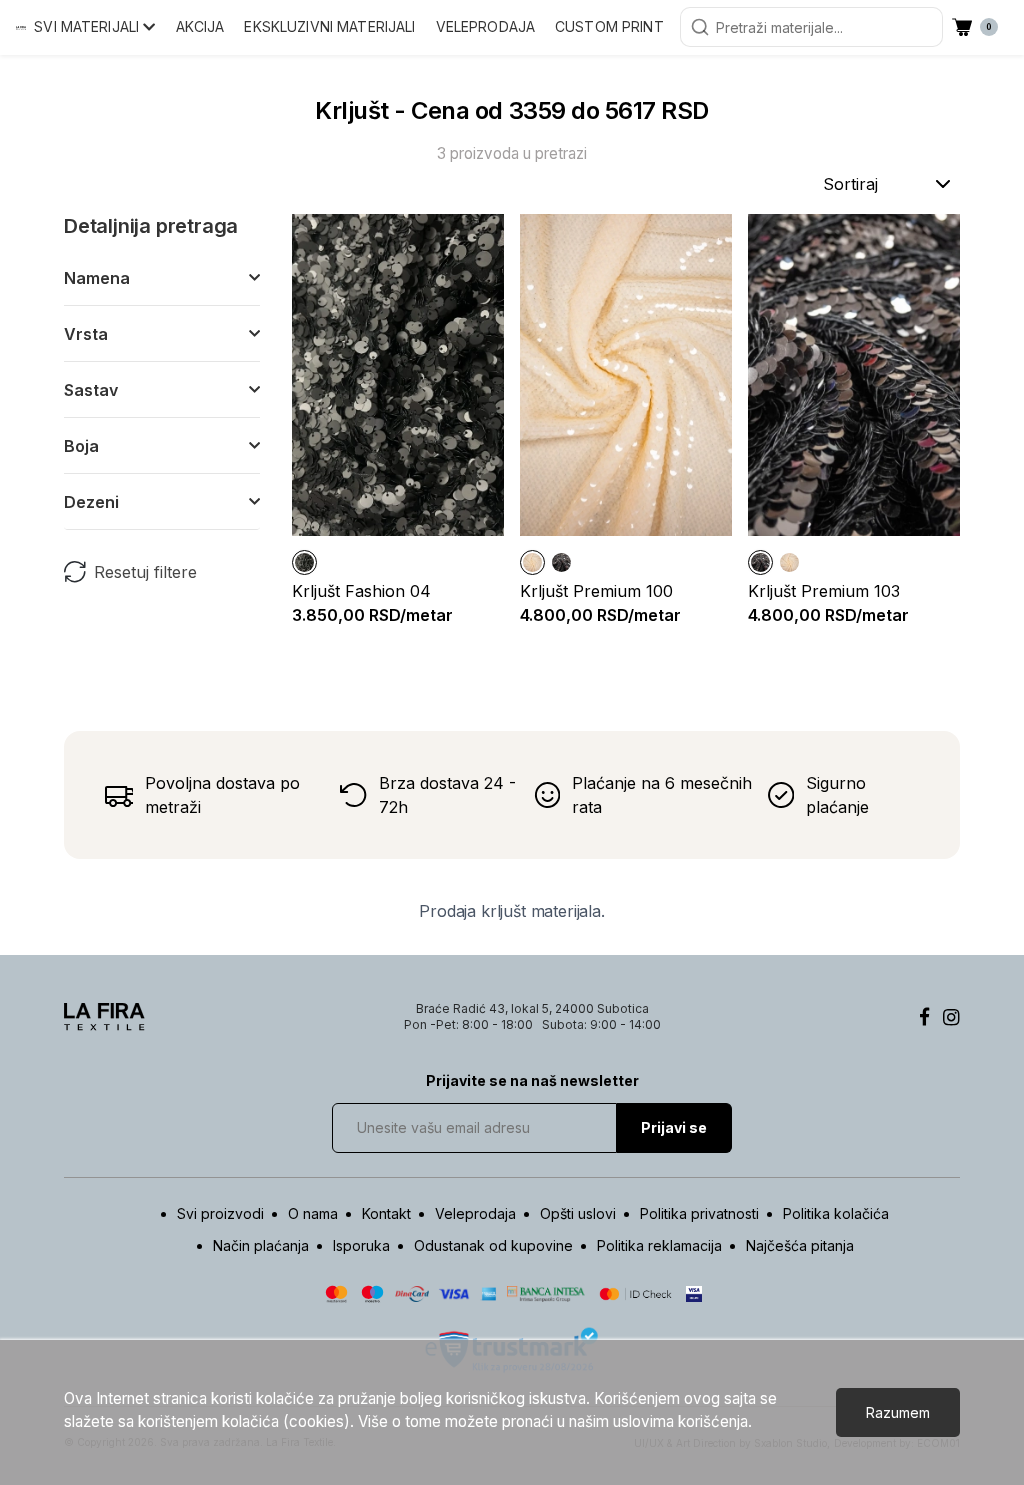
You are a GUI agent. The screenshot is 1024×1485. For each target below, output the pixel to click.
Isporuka (361, 1245)
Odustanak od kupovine (493, 1245)
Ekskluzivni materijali (329, 26)
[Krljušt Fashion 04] (304, 562)
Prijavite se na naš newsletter (532, 1080)
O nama (313, 1213)
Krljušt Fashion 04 (361, 591)
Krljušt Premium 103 (824, 591)
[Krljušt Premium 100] (532, 562)
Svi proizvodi (220, 1213)
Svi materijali (88, 26)
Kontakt (386, 1213)
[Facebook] (924, 1017)
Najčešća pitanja (800, 1245)
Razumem (898, 1412)
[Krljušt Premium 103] (561, 562)
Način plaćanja (261, 1245)
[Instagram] (951, 1017)
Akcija (200, 26)
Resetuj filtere (145, 572)
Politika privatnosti (699, 1213)
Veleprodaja (486, 26)
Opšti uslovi (578, 1213)
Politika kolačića (836, 1213)
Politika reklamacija (659, 1245)
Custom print (609, 26)
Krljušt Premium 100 (596, 591)
